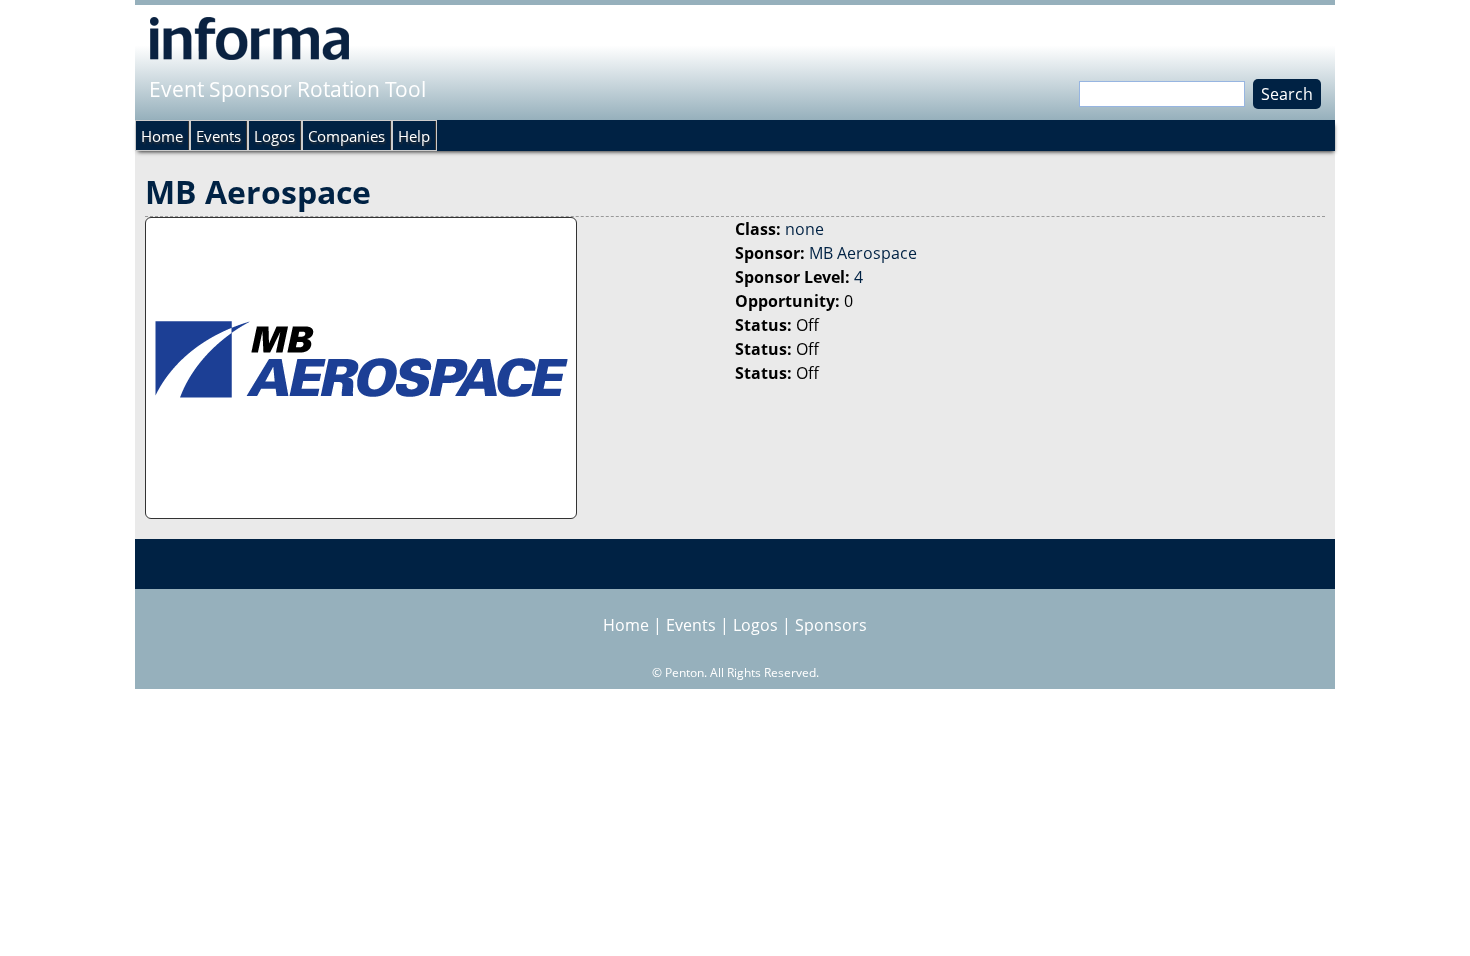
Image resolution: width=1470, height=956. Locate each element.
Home (162, 136)
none (804, 229)
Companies (346, 136)
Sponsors (831, 625)
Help (414, 136)
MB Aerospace (863, 253)
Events (218, 136)
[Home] (249, 38)
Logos (274, 136)
